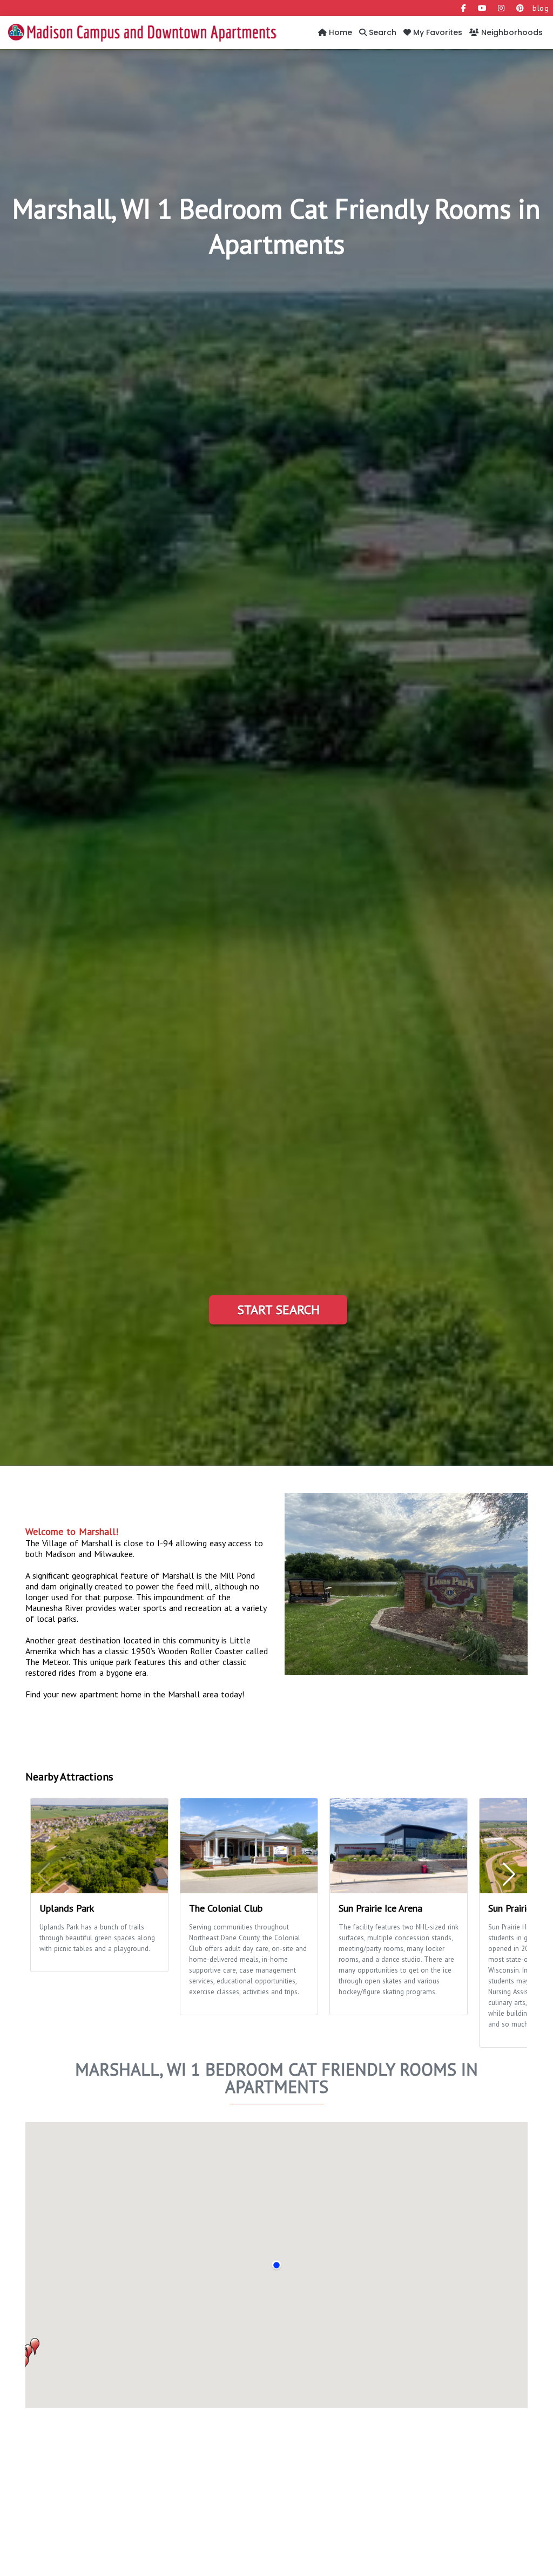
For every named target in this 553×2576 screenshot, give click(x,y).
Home (339, 32)
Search (382, 32)
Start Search (278, 1310)
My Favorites (437, 32)
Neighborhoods (511, 32)
